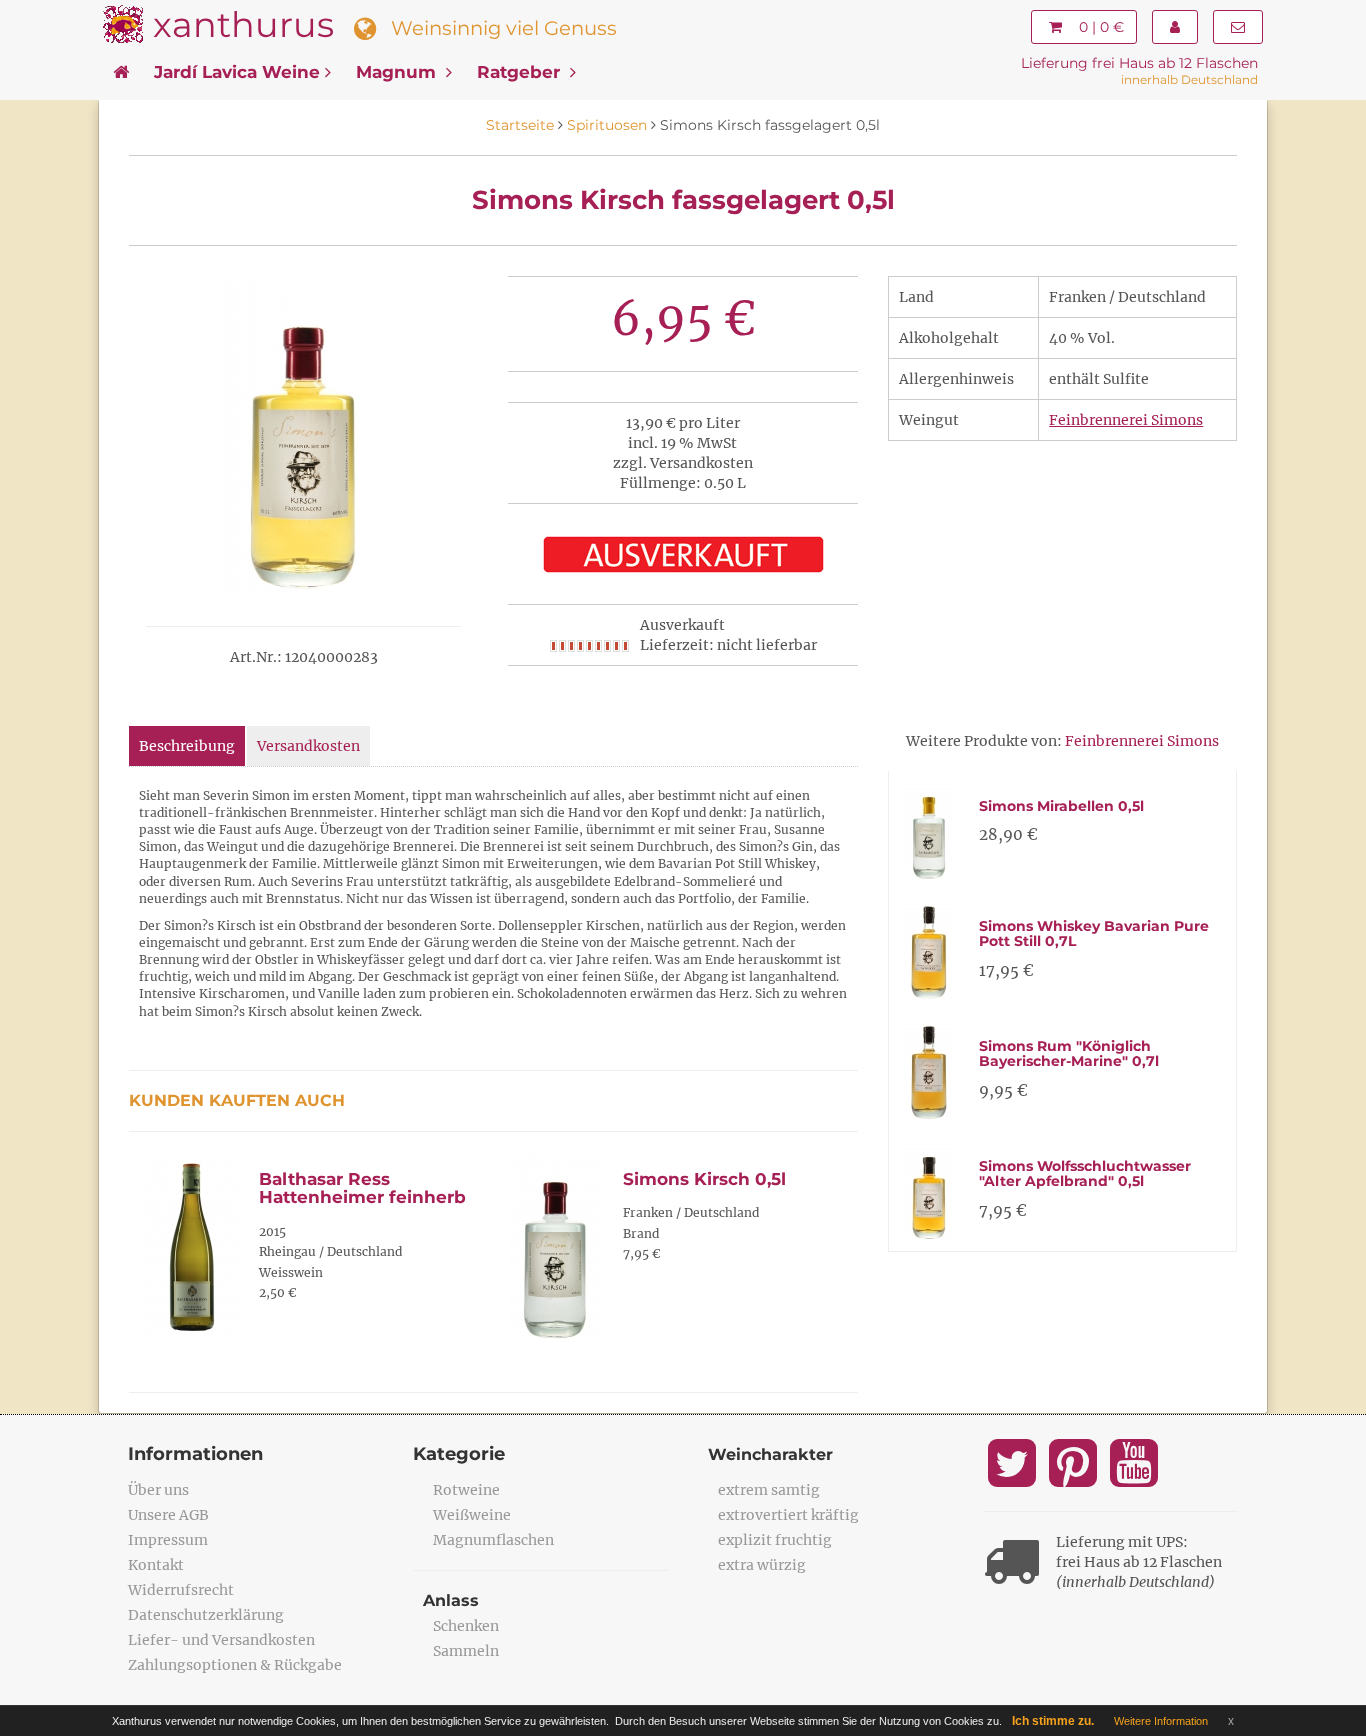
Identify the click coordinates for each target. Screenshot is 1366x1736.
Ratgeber (521, 72)
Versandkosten (308, 746)
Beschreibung (187, 746)
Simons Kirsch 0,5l (704, 1179)
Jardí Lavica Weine (237, 72)
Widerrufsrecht (181, 1590)
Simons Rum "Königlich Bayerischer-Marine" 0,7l (1069, 1053)
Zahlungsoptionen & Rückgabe (235, 1665)
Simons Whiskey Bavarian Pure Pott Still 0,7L (1094, 933)
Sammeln (466, 1651)
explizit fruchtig (775, 1540)
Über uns (158, 1490)
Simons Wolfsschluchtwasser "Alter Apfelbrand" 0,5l (1085, 1173)
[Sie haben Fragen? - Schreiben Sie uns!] (1238, 27)
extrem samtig (769, 1490)
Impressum (168, 1540)
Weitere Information (1161, 1721)
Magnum (398, 72)
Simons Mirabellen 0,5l (1061, 806)
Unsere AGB (168, 1515)
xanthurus (243, 24)
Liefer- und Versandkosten (221, 1640)
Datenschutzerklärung (206, 1615)
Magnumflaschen (493, 1540)
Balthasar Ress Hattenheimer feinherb (362, 1188)
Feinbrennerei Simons (1126, 420)
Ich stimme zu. (1053, 1721)
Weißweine (472, 1515)
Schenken (466, 1626)
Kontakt (156, 1565)
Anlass (451, 1600)
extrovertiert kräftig (788, 1515)
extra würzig (762, 1565)
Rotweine (466, 1490)
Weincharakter (770, 1454)
